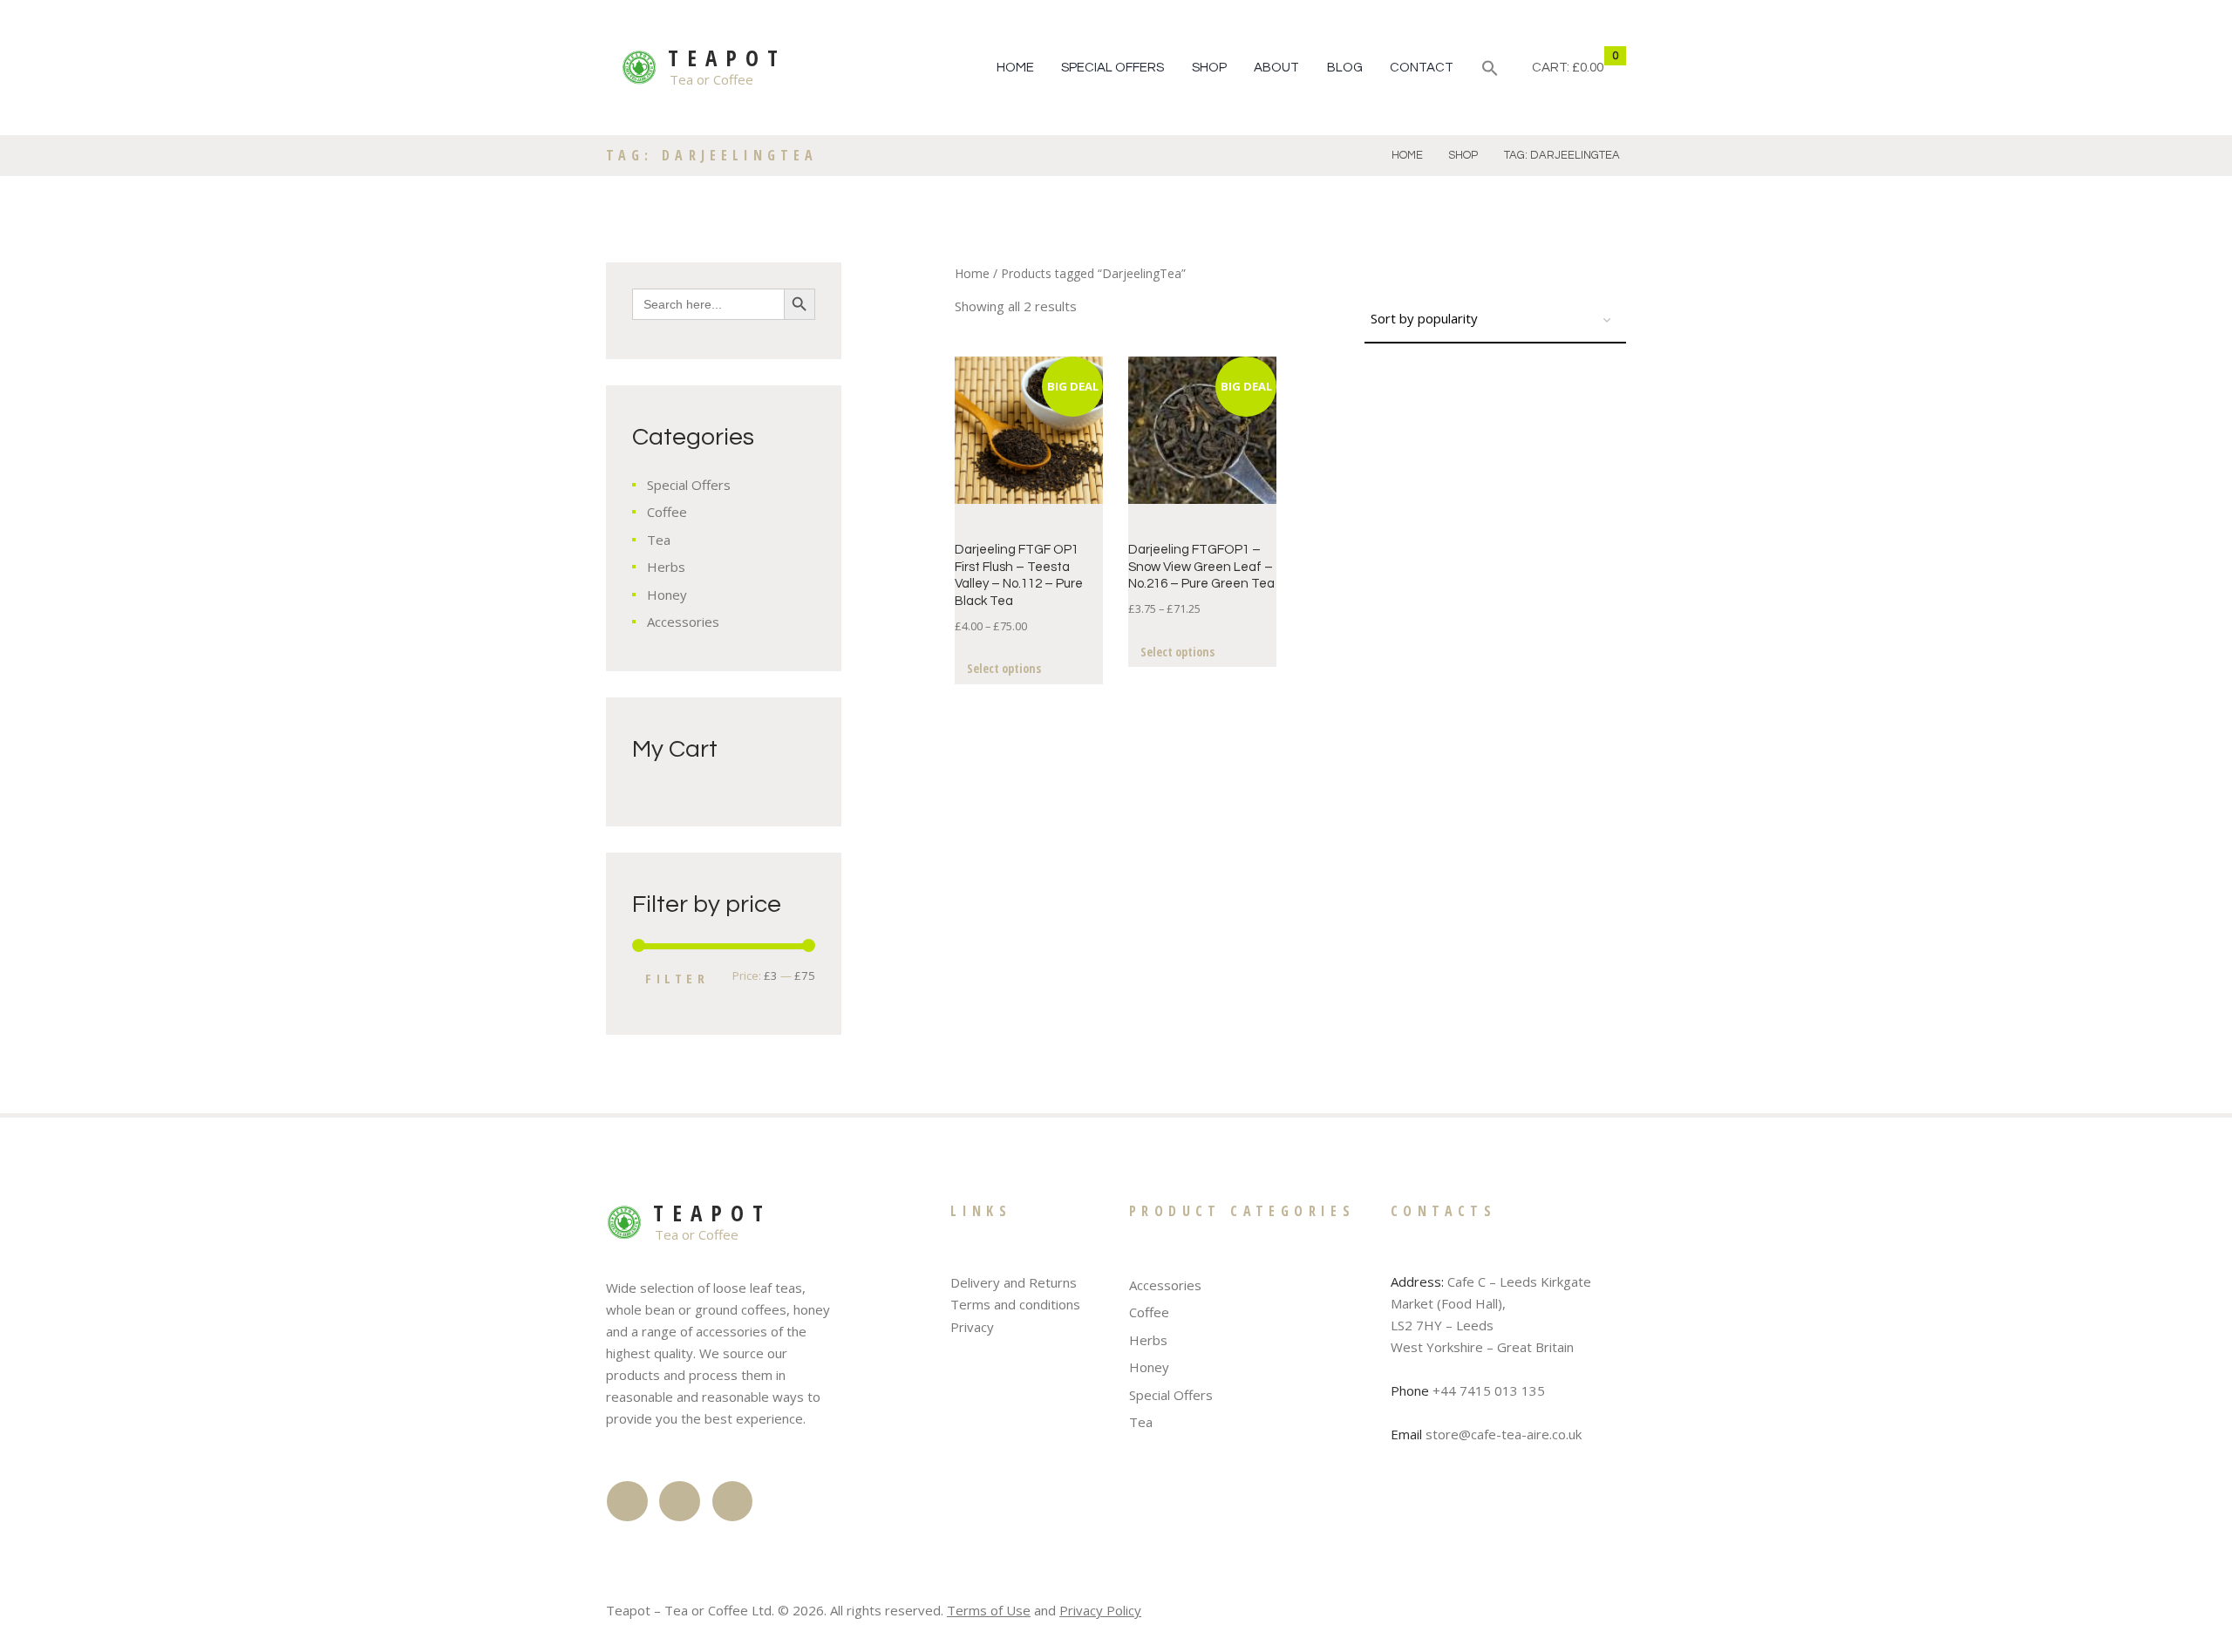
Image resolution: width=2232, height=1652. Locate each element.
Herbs (666, 567)
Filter (677, 978)
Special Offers (1113, 68)
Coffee (667, 512)
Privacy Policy (1100, 1610)
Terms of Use (989, 1610)
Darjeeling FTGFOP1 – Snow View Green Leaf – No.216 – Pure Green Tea (1201, 567)
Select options (1004, 668)
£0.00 (1588, 68)
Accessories (683, 622)
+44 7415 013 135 (1489, 1390)
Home (1015, 68)
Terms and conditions (1015, 1304)
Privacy (972, 1327)
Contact (1422, 68)
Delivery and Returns (1014, 1282)
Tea (659, 540)
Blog (1345, 68)
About (1276, 68)
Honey (667, 595)
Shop (1209, 68)
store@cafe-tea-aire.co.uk (1504, 1434)
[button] (1490, 71)
